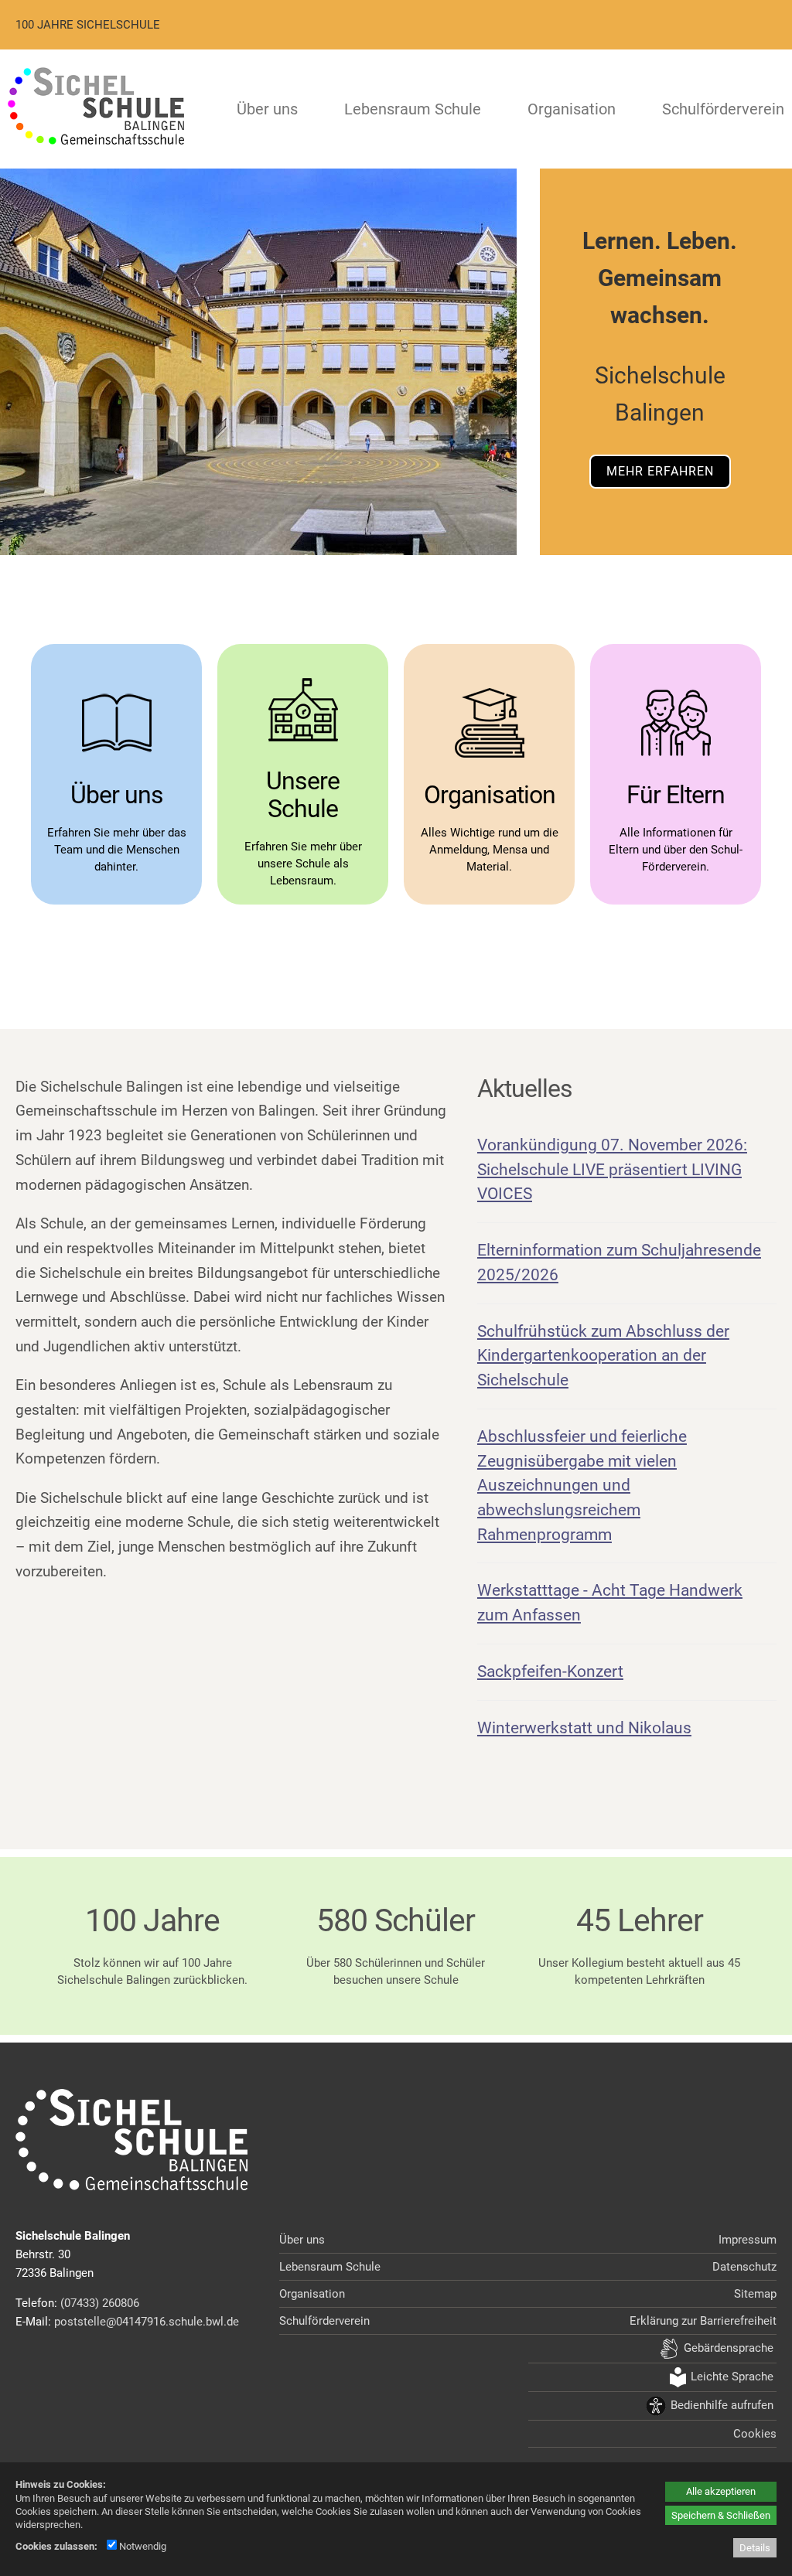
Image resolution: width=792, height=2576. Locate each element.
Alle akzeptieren (721, 2491)
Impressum (748, 2240)
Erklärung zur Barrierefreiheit (703, 2321)
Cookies (755, 2434)
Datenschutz (744, 2267)
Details (755, 2548)
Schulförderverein (723, 109)
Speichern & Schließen (721, 2515)
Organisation (572, 109)
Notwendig (142, 2546)
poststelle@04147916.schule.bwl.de (147, 2322)
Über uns (267, 109)
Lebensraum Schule (413, 109)
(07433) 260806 (100, 2303)
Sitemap (755, 2294)
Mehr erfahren (660, 471)
